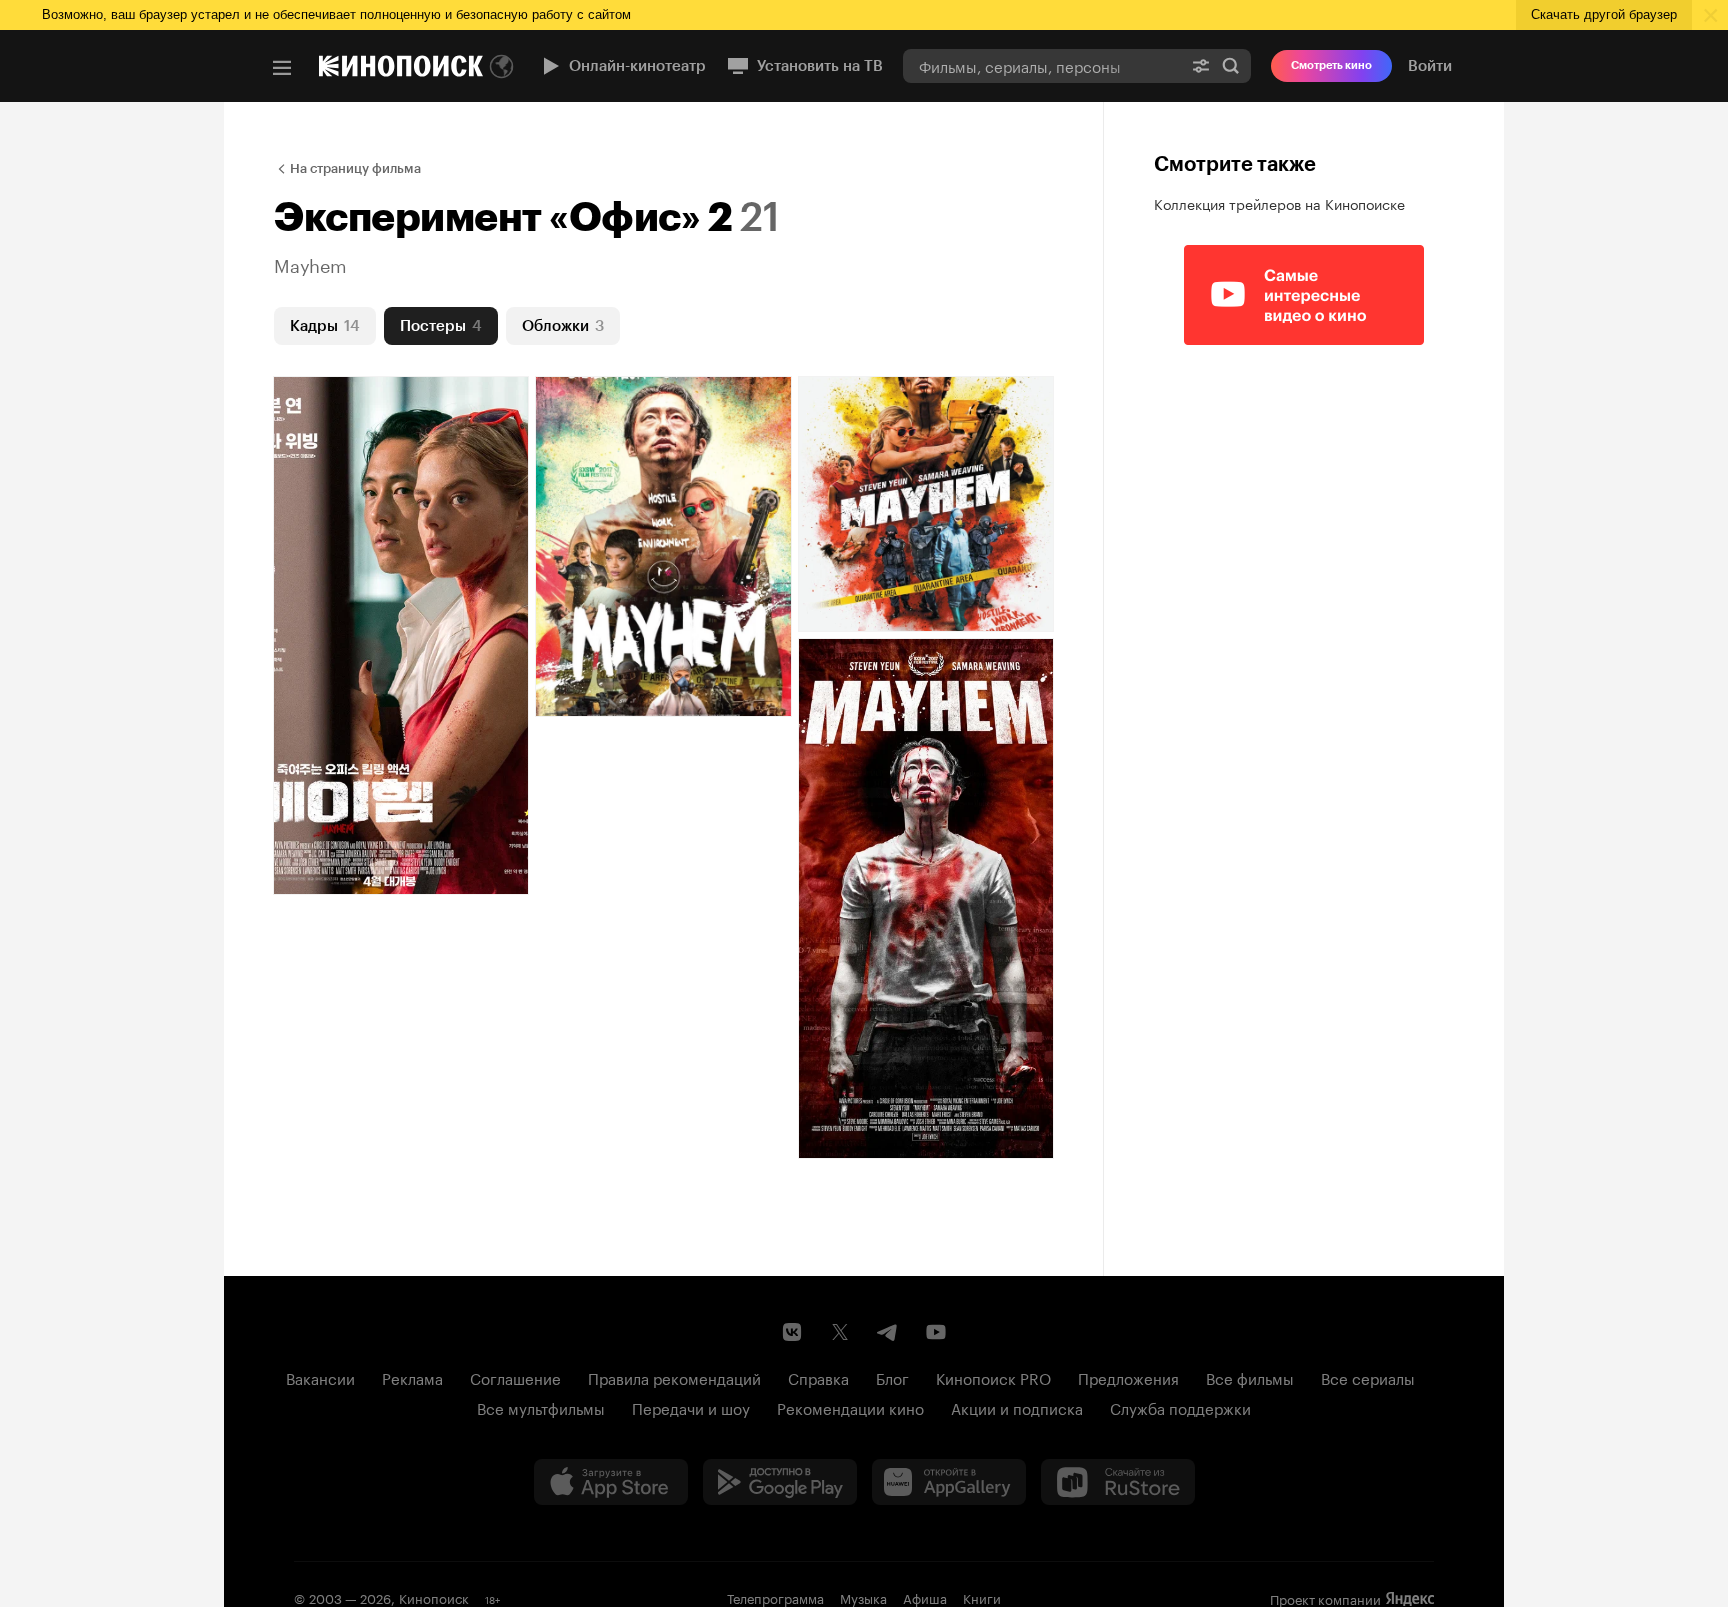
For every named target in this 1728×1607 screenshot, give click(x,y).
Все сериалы (1368, 1377)
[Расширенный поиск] (1201, 65)
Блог (892, 1377)
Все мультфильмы (541, 1407)
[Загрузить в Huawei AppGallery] (949, 1482)
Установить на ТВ (820, 66)
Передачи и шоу (691, 1407)
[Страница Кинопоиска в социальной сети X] (840, 1332)
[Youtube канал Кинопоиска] (936, 1332)
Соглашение (515, 1377)
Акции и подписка (1017, 1407)
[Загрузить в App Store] (611, 1482)
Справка (818, 1377)
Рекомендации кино (850, 1407)
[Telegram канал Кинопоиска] (888, 1332)
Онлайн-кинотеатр (637, 66)
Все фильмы (1250, 1377)
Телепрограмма (775, 1597)
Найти (1231, 65)
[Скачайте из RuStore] (1118, 1482)
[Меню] (282, 68)
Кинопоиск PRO (993, 1377)
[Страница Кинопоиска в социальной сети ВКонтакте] (792, 1332)
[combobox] (1042, 65)
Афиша (925, 1597)
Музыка (863, 1597)
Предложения (1128, 1377)
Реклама (412, 1377)
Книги (982, 1597)
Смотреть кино (1331, 65)
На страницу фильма (355, 168)
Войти (1430, 66)
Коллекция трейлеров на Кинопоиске (1279, 203)
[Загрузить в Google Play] (780, 1482)
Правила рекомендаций (674, 1377)
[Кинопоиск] (401, 66)
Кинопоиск (434, 1597)
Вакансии (320, 1377)
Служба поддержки (1180, 1407)
